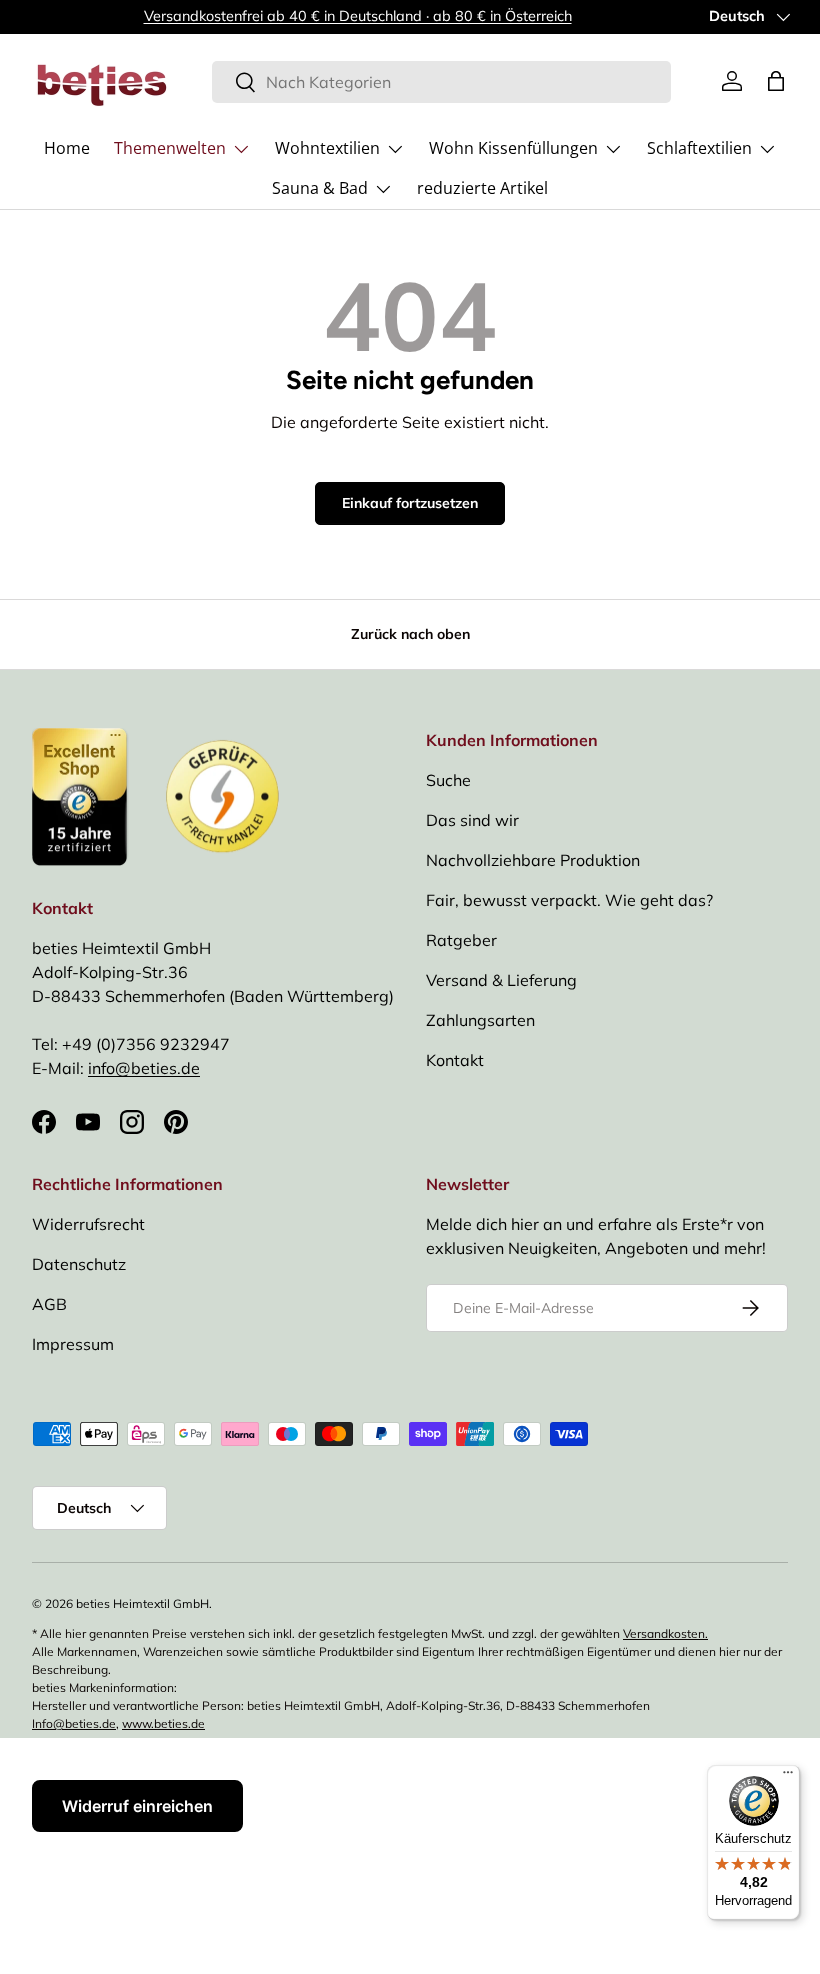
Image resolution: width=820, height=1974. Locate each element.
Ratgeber (461, 940)
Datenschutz (79, 1264)
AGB (49, 1304)
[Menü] (788, 1777)
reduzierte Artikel (482, 188)
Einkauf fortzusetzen (410, 503)
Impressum (73, 1344)
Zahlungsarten (480, 1020)
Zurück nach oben (410, 634)
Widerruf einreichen (137, 1806)
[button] (776, 81)
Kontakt (455, 1060)
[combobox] (441, 82)
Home (67, 148)
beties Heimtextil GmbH (142, 1603)
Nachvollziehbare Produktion (533, 860)
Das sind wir (472, 820)
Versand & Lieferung (501, 980)
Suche (448, 780)
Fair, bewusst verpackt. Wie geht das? (569, 900)
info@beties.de (144, 1068)
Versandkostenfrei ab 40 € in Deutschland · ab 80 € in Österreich (358, 16)
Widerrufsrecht (88, 1224)
